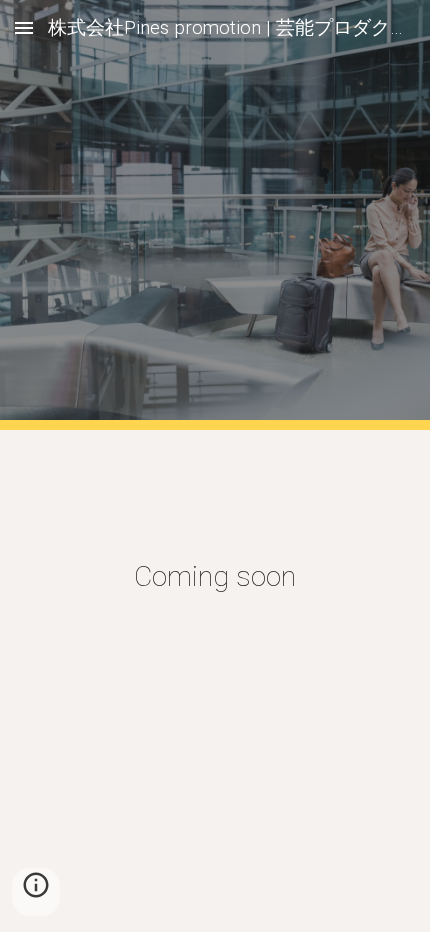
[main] (215, 577)
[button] (24, 27)
